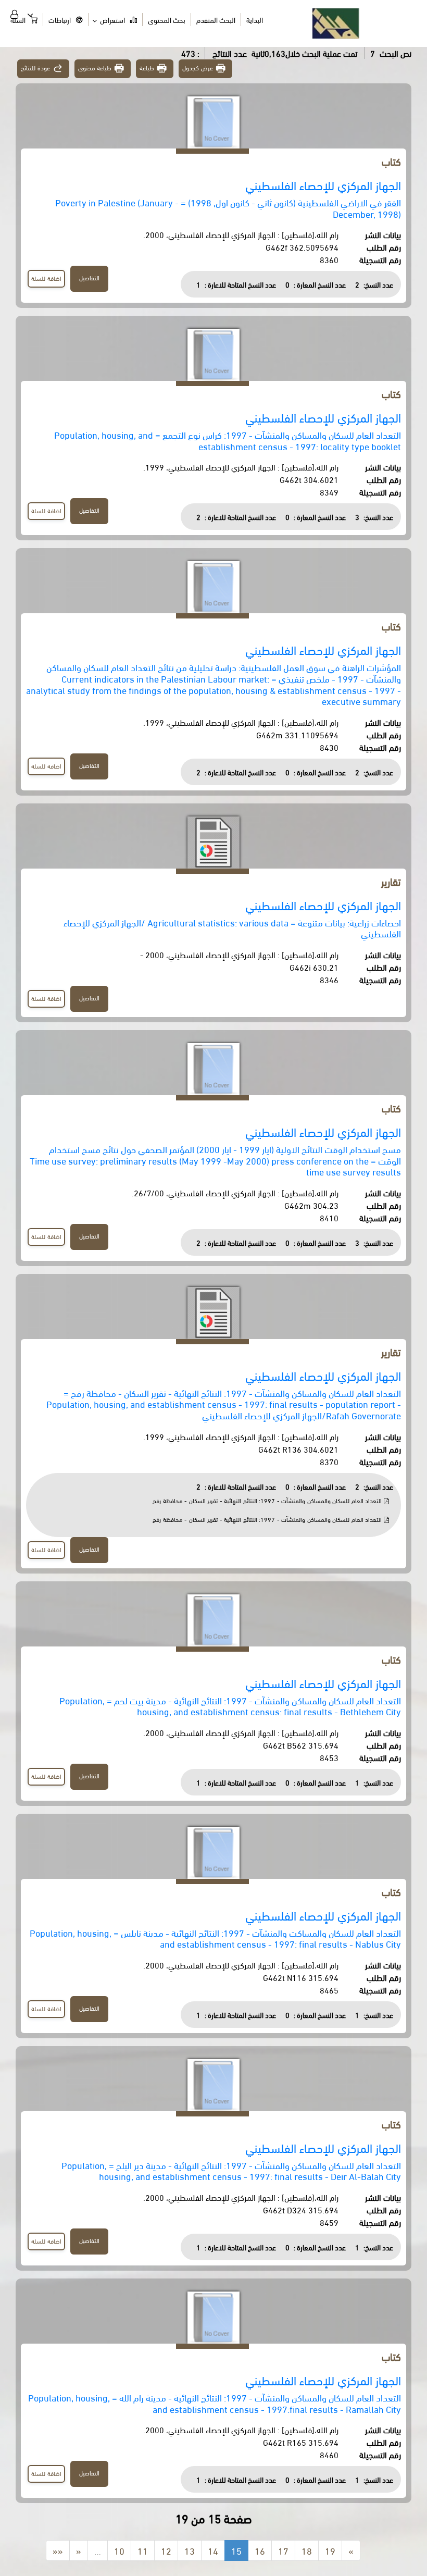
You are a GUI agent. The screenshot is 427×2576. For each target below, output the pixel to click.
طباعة (147, 67)
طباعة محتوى (95, 67)
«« (58, 2550)
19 (330, 2550)
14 (213, 2550)
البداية (255, 20)
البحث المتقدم (216, 20)
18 (307, 2550)
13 (190, 2550)
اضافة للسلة (46, 278)
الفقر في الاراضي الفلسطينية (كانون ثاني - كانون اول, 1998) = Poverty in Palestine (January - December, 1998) (228, 208)
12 (166, 2550)
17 (283, 2550)
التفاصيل (89, 277)
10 (119, 2550)
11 (143, 2550)
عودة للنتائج (35, 67)
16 (260, 2550)
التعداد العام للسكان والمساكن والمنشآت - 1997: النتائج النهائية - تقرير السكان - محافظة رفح (268, 1500)
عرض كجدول (198, 67)
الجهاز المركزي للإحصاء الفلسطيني (323, 185)
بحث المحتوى (167, 20)
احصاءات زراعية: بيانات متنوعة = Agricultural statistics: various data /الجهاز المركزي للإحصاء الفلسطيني (232, 928)
